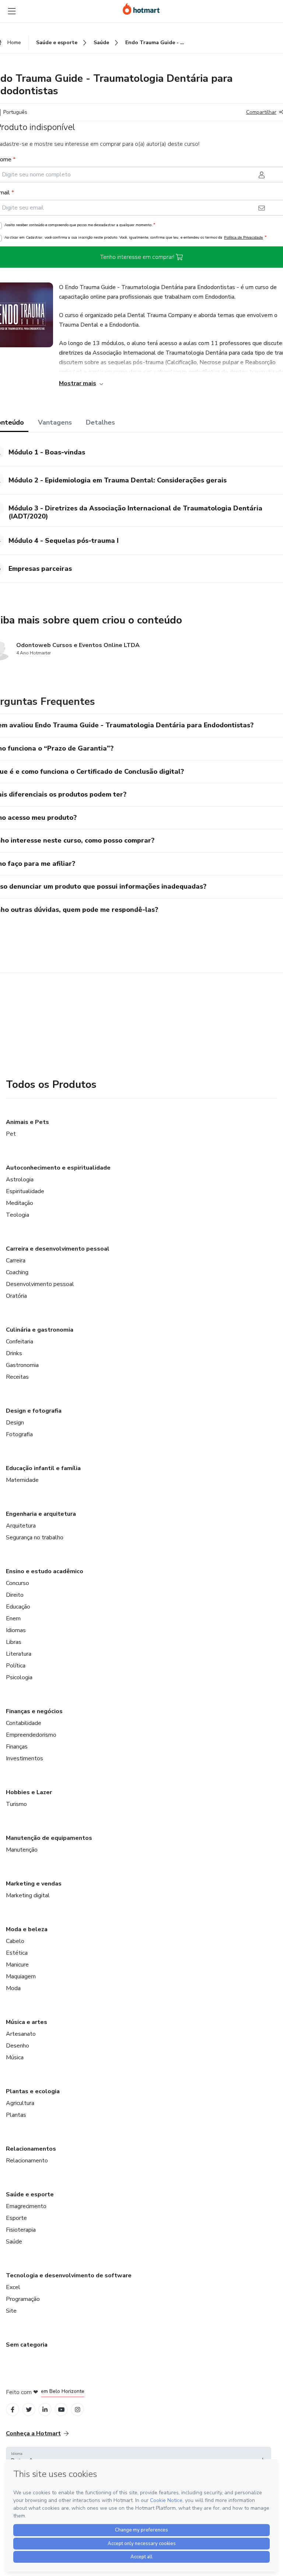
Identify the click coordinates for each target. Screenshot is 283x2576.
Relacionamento (27, 2161)
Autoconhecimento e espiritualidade (58, 1168)
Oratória (16, 1296)
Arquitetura (21, 1526)
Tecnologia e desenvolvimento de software (69, 2275)
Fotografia (19, 1434)
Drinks (14, 1353)
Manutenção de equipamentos (49, 1838)
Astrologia (20, 1180)
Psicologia (19, 1677)
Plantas (16, 2115)
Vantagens (55, 422)
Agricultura (20, 2103)
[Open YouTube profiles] (61, 2410)
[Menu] (12, 11)
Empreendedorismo (31, 1735)
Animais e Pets (27, 1122)
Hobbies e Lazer (29, 1792)
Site (11, 2311)
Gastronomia (22, 1365)
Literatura (19, 1654)
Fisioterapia (21, 2230)
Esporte (16, 2218)
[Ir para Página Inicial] (141, 9)
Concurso (18, 1583)
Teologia (18, 1215)
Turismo (16, 1804)
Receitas (17, 1377)
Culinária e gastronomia (40, 1330)
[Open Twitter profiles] (29, 2410)
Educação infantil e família (43, 1468)
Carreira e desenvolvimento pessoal (58, 1249)
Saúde (14, 2242)
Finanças (17, 1747)
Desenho (18, 2046)
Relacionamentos (31, 2149)
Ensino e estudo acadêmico (45, 1571)
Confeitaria (20, 1342)
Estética (17, 1953)
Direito (15, 1595)
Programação (23, 2299)
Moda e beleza (27, 1929)
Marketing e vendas (34, 1884)
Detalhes (100, 422)
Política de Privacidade (244, 237)
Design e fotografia (34, 1411)
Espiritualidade (25, 1191)
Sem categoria (27, 2345)
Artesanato (21, 2034)
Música (15, 2057)
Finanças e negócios (34, 1711)
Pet (11, 1134)
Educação (18, 1607)
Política (16, 1666)
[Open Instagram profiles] (78, 2410)
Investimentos (25, 1758)
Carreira (16, 1261)
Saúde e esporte (30, 2194)
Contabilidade (24, 1723)
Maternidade (22, 1480)
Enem (13, 1619)
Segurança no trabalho (35, 1537)
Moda (13, 1988)
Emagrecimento (26, 2206)
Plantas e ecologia (33, 2091)
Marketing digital (28, 1895)
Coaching (17, 1272)
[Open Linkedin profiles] (45, 2410)
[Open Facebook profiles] (13, 2410)
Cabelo (15, 1941)
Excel (13, 2287)
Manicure (17, 1965)
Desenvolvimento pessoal (40, 1284)
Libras (14, 1642)
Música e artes (27, 2022)
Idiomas (16, 1630)
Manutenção (22, 1850)
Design (15, 1423)
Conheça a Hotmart (33, 2433)
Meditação (20, 1203)
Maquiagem (21, 1976)
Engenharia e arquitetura (41, 1514)
